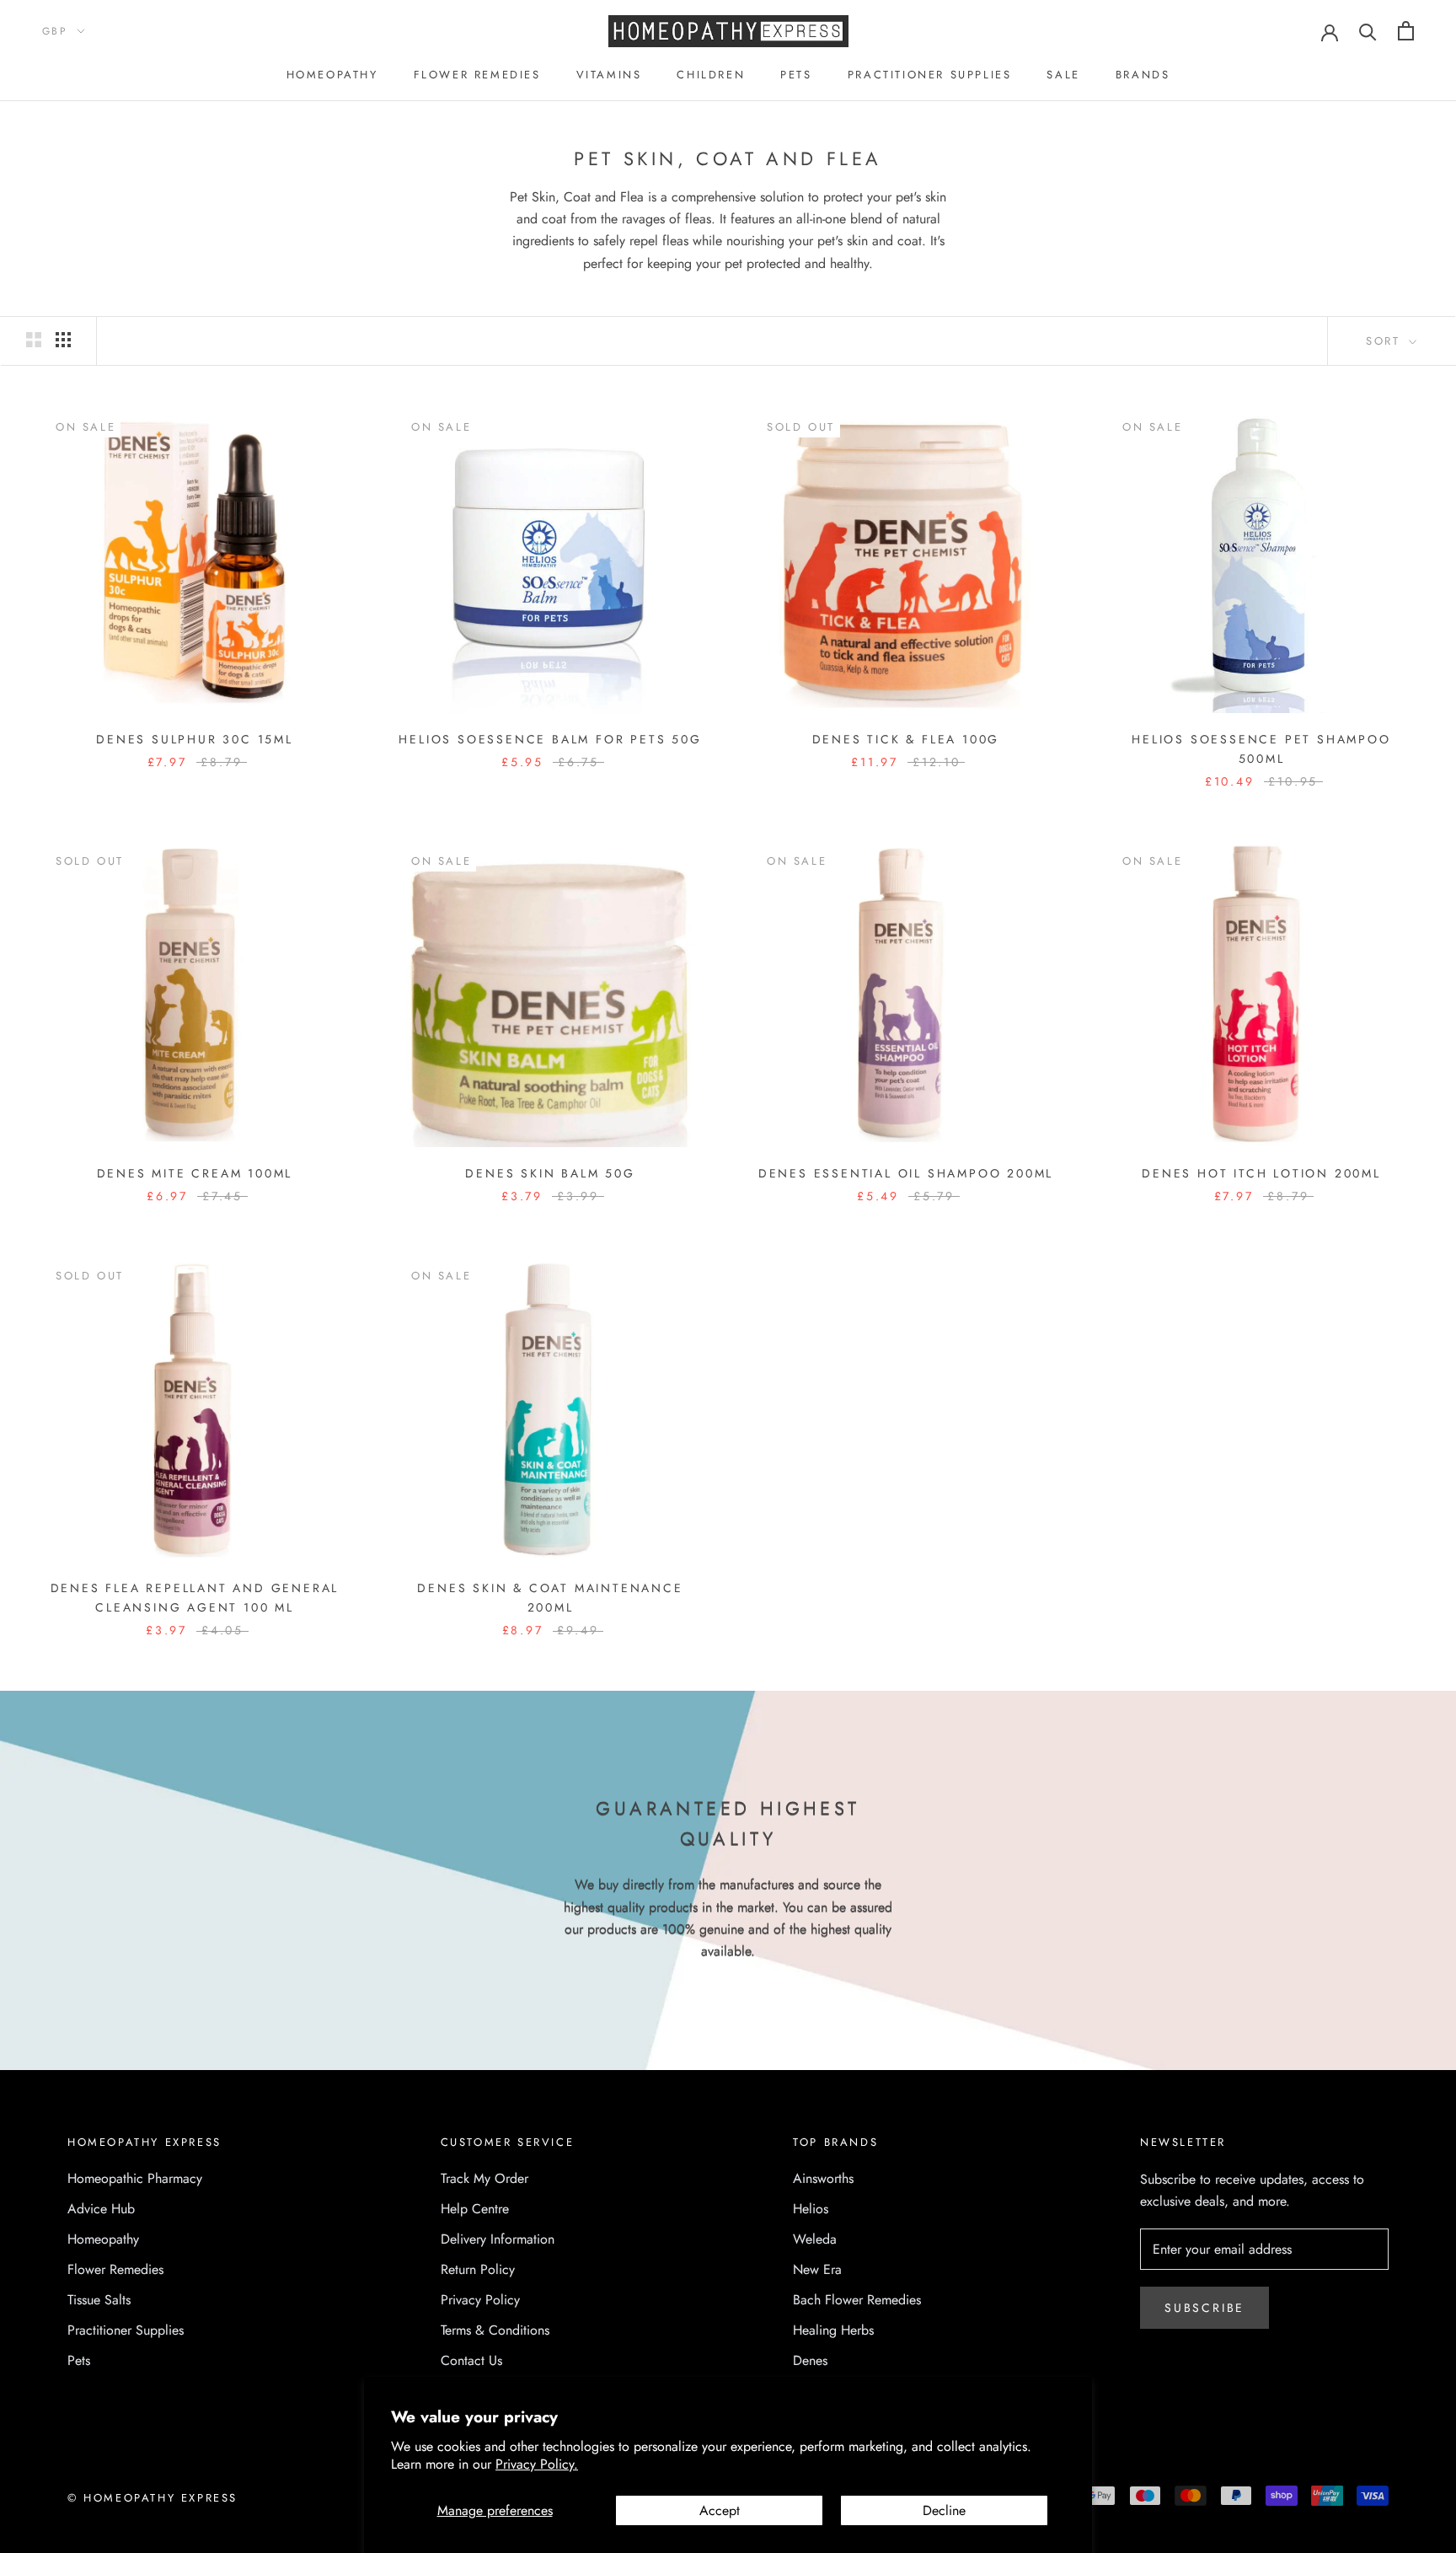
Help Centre (475, 2209)
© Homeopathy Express (153, 2498)
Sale (1063, 75)
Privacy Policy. (537, 2464)
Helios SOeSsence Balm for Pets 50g (550, 739)
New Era (817, 2269)
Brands (1143, 75)
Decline (944, 2510)
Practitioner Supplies (930, 75)
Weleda (815, 2239)
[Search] (1368, 31)
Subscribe (1204, 2308)
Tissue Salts (99, 2300)
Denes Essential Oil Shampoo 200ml (906, 1173)
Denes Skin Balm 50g (550, 1173)
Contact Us (471, 2360)
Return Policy (478, 2269)
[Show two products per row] (34, 340)
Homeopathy (332, 75)
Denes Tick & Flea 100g (906, 739)
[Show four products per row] (63, 340)
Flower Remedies (477, 75)
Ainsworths (823, 2178)
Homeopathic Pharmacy (135, 2178)
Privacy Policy (480, 2300)
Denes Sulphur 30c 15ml (195, 739)
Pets (796, 75)
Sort (1386, 341)
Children (711, 75)
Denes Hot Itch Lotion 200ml (1261, 1173)
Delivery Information (498, 2239)
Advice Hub (101, 2209)
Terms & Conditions (495, 2330)
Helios (811, 2209)
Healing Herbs (833, 2330)
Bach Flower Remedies (857, 2300)
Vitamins (609, 75)
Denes (810, 2360)
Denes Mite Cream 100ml (195, 1173)
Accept (720, 2510)
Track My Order (484, 2178)
